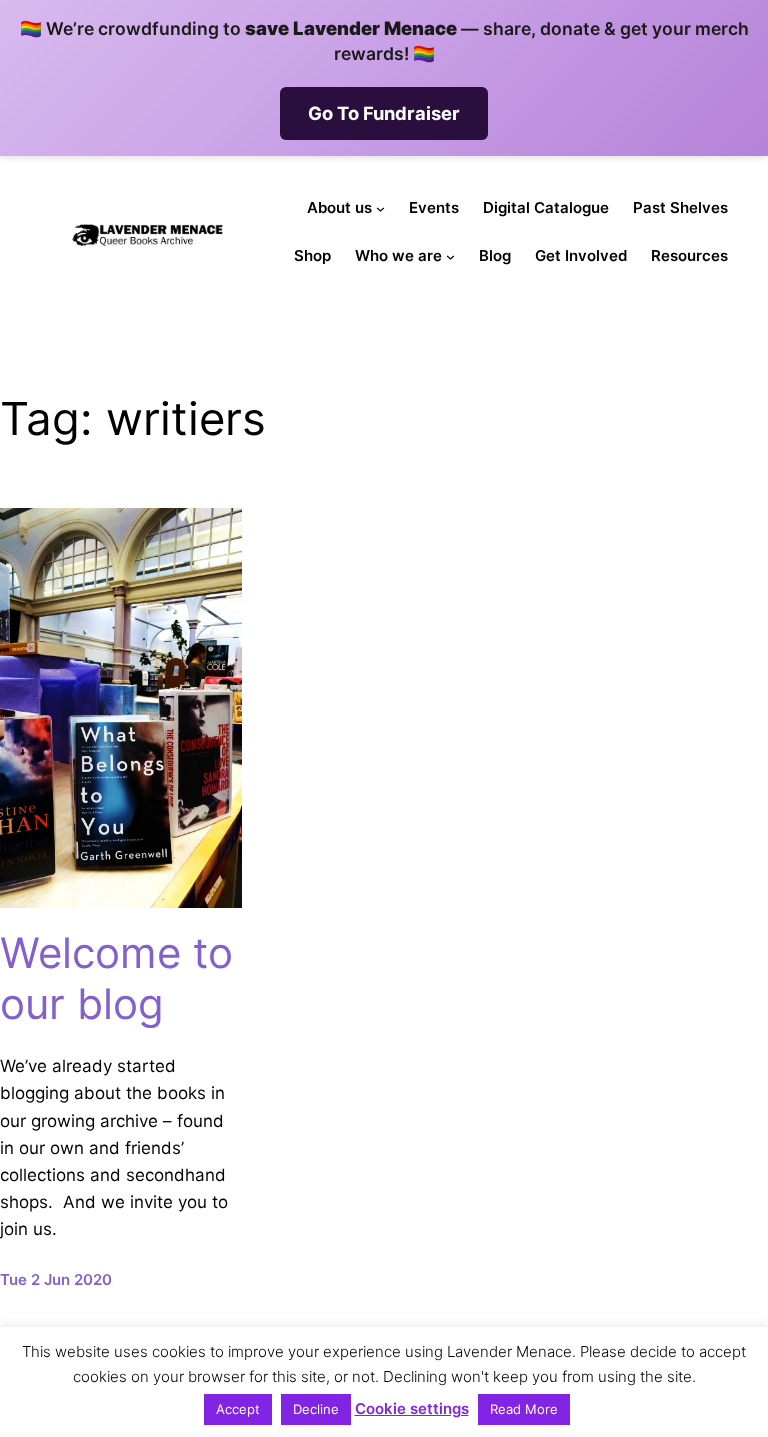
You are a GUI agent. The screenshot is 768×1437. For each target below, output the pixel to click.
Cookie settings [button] (412, 1408)
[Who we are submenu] (450, 256)
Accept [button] (238, 1409)
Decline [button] (316, 1409)
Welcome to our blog (116, 978)
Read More (524, 1409)
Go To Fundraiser (384, 113)
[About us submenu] (380, 208)
